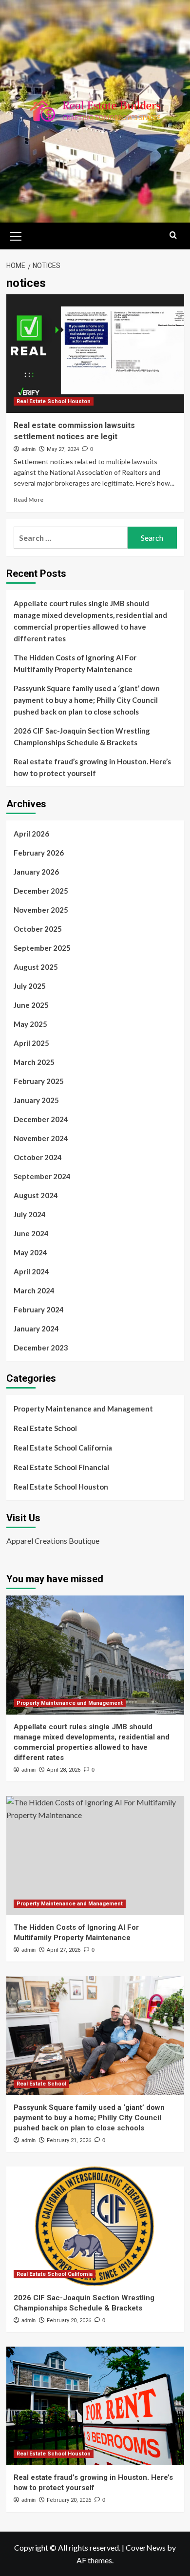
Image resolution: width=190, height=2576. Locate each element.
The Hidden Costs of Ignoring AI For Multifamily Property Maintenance (75, 663)
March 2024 (34, 1290)
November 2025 (41, 910)
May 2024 (30, 1252)
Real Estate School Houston (54, 401)
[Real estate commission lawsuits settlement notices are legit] (95, 354)
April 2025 (31, 1043)
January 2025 (36, 1100)
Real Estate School (45, 1428)
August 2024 (36, 1195)
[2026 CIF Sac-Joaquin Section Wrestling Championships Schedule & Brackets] (95, 2226)
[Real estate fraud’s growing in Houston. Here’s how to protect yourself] (95, 2406)
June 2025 (31, 1005)
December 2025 (41, 891)
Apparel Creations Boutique (53, 1541)
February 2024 (39, 1309)
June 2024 (31, 1233)
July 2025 (30, 986)
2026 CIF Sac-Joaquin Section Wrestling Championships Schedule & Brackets (82, 736)
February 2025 (39, 1081)
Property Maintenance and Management (83, 1409)
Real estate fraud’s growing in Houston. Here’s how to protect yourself (92, 767)
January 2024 (36, 1329)
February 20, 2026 (69, 2320)
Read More (28, 500)
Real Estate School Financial (61, 1467)
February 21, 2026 (69, 2140)
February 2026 (39, 853)
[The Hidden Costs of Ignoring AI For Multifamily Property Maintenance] (95, 1855)
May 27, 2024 (63, 449)
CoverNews (146, 2547)
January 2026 (36, 872)
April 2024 (31, 1271)
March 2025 (34, 1062)
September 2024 (42, 1176)
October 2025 (38, 929)
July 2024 (30, 1214)
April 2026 (31, 834)
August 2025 (36, 967)
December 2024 (41, 1119)
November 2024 (41, 1138)
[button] (16, 235)
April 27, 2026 (64, 1950)
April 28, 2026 (64, 1770)
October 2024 (38, 1157)
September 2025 (42, 948)
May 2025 (30, 1024)
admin (28, 449)
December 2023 (41, 1348)
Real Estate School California (63, 1448)
